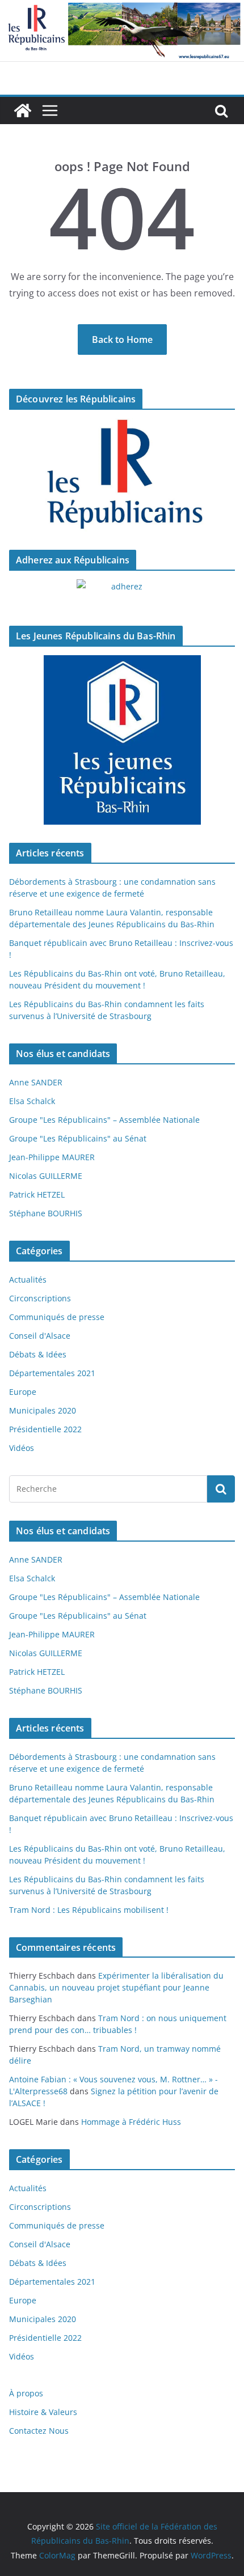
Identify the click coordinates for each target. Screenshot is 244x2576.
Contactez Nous (39, 2431)
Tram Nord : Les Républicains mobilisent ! (89, 1910)
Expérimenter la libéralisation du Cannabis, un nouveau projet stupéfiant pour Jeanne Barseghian (116, 1987)
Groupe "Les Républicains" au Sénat (78, 1138)
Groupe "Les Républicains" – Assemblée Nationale (104, 1120)
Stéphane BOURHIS (46, 1213)
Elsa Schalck (32, 1101)
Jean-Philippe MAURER (52, 1157)
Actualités (28, 1279)
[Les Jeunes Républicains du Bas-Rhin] (122, 740)
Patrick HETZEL (37, 1194)
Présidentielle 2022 (45, 1429)
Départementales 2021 (52, 1373)
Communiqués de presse (57, 1317)
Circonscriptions (40, 1298)
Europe (23, 1392)
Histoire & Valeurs (43, 2412)
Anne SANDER (36, 1082)
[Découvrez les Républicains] (122, 475)
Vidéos (22, 1448)
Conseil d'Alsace (40, 1336)
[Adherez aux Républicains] (122, 593)
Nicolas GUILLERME (46, 1176)
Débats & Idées (38, 1354)
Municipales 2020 (43, 1410)
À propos (26, 2393)
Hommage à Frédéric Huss (131, 2122)
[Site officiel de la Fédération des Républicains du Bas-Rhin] (122, 8)
